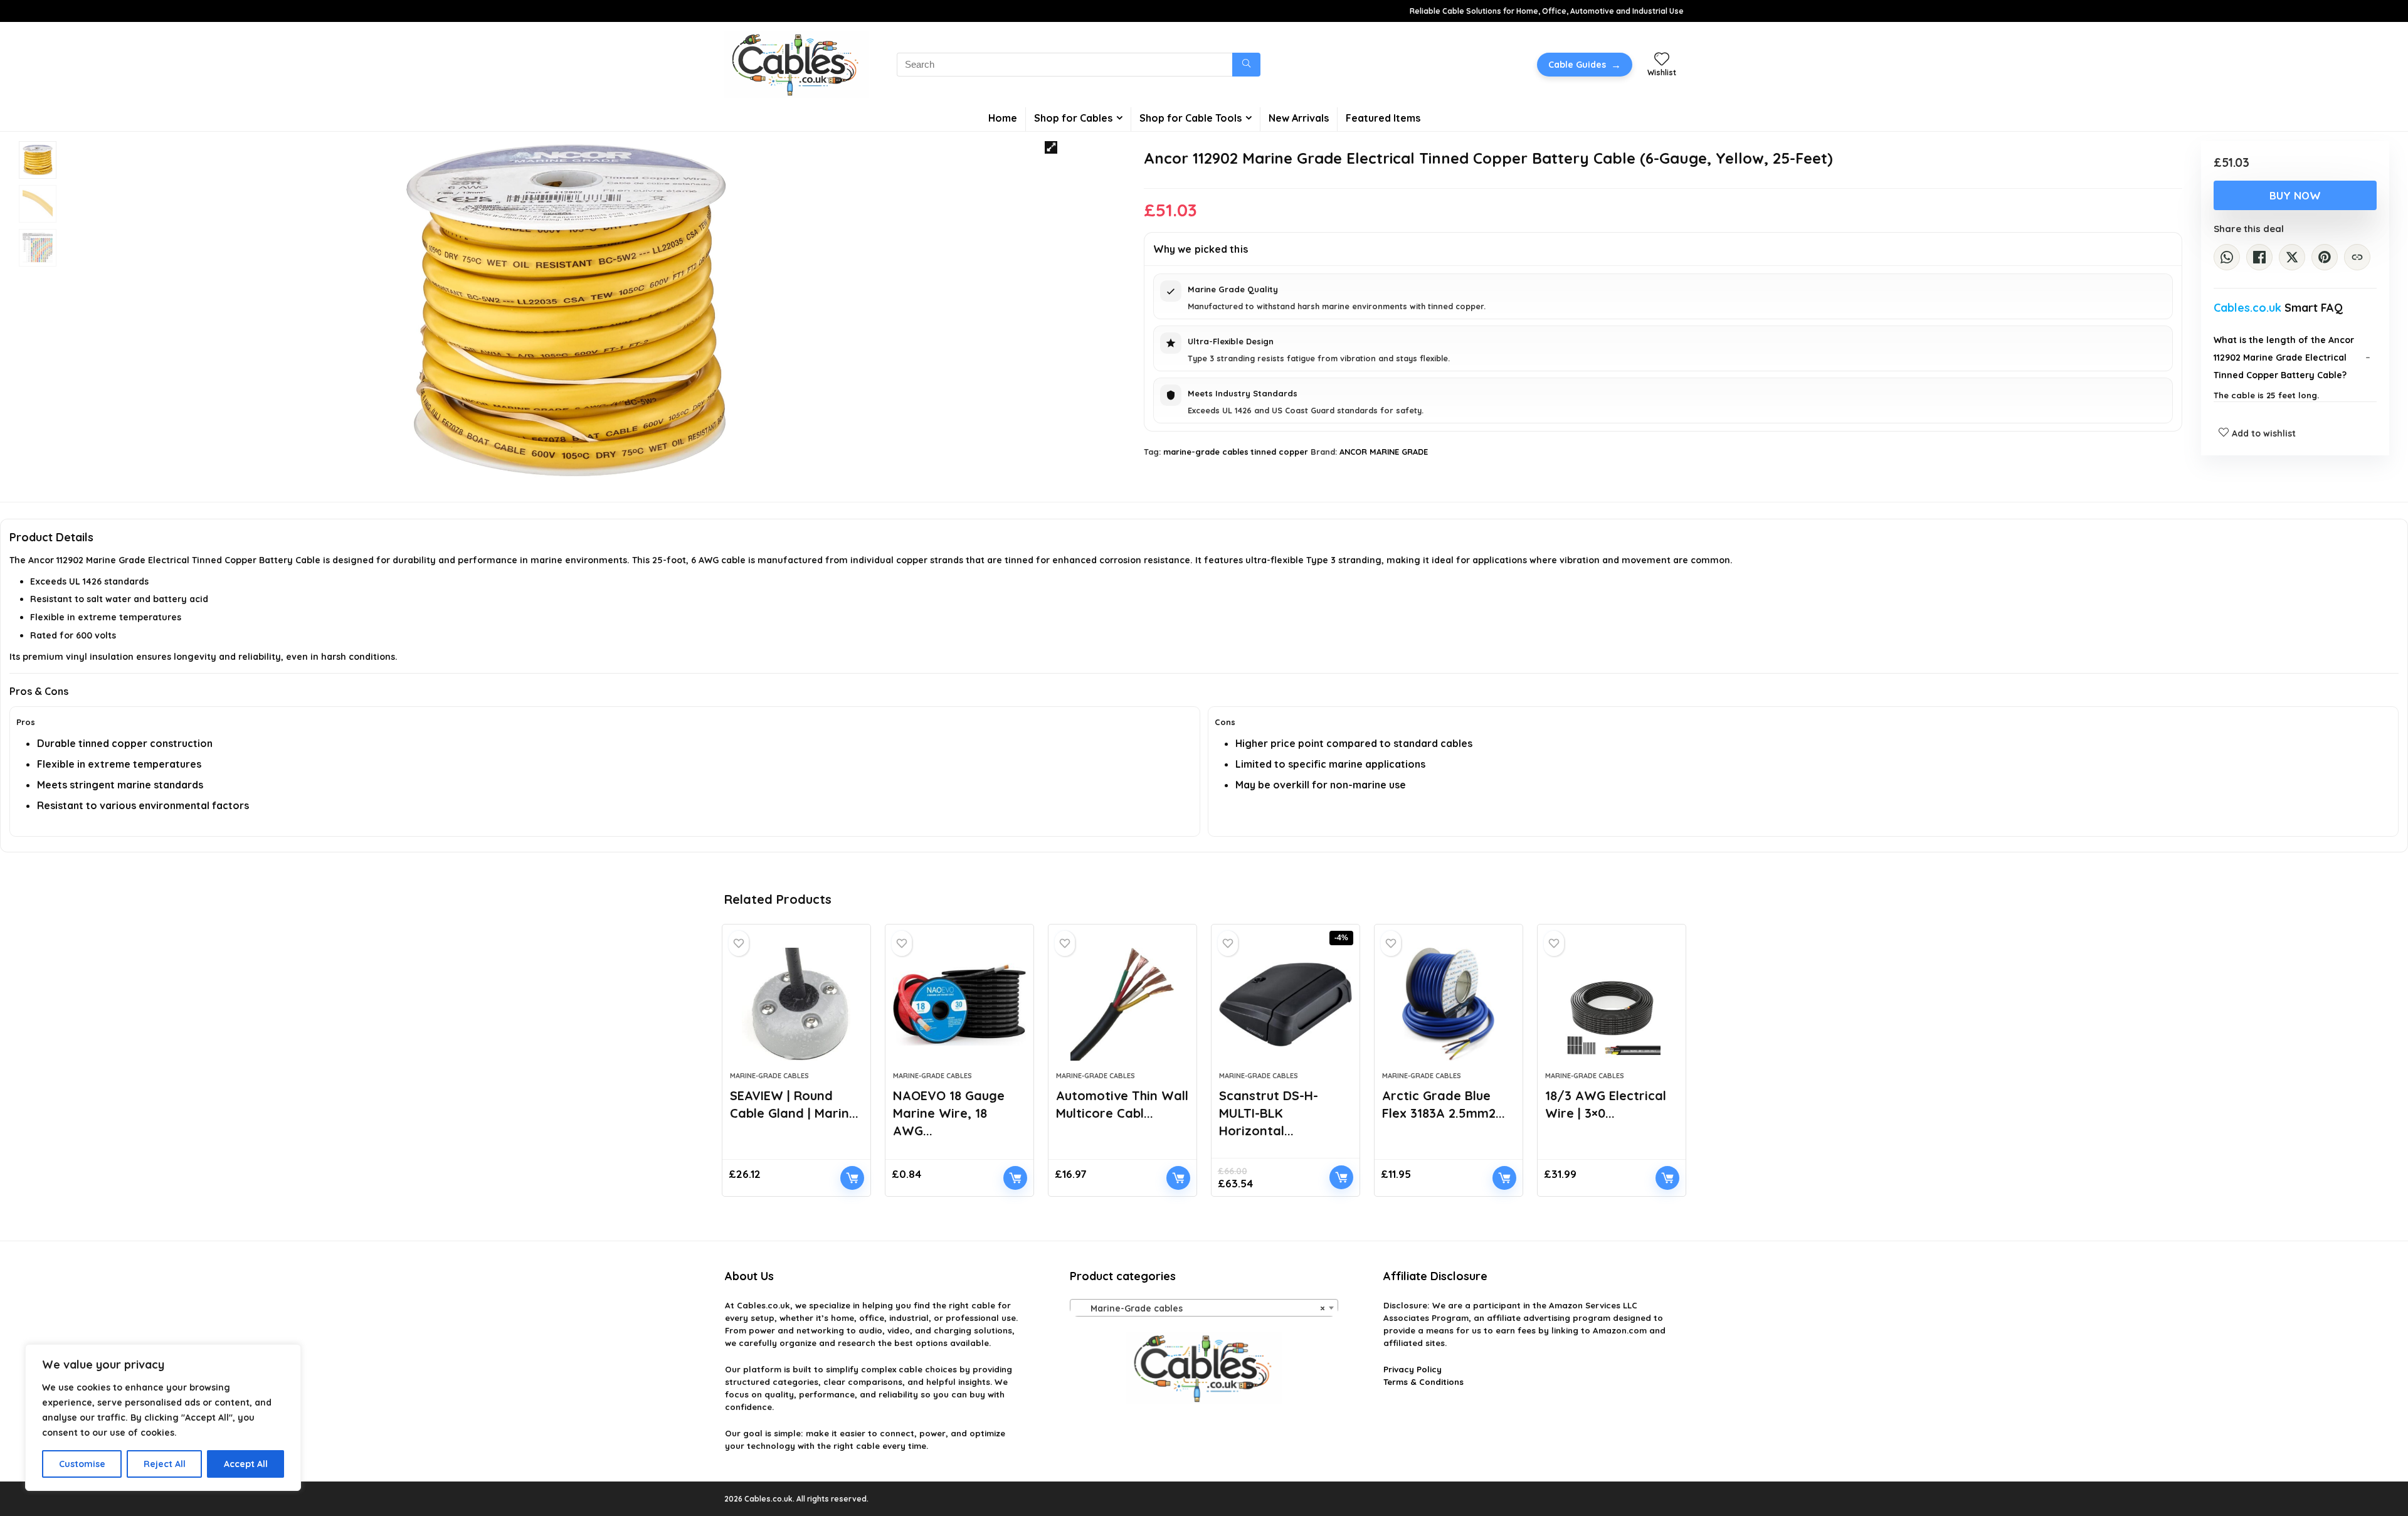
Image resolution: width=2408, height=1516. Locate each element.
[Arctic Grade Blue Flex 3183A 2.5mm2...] (1449, 1004)
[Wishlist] (1662, 60)
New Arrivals (1299, 118)
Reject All (165, 1464)
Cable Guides (1585, 65)
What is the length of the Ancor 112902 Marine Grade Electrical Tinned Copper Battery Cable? (2284, 358)
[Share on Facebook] (2259, 257)
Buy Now (2295, 195)
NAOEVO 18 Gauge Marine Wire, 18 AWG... (949, 1113)
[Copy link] (2357, 257)
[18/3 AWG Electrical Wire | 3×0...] (1612, 1004)
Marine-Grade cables (769, 1076)
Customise (82, 1464)
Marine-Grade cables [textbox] (1200, 1308)
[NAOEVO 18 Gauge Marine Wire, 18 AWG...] (959, 1004)
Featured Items (1383, 118)
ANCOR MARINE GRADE (1384, 452)
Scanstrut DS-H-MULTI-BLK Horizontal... (1269, 1113)
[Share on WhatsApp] (2227, 257)
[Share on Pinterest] (2325, 257)
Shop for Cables (1073, 118)
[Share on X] (2292, 257)
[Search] (1246, 65)
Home (1003, 118)
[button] (1051, 147)
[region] (163, 1418)
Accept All (246, 1464)
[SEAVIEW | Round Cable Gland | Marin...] (796, 1004)
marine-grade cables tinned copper (1236, 452)
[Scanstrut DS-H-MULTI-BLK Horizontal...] (1286, 1004)
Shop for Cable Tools (1191, 118)
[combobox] (1204, 1308)
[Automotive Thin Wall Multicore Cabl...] (1122, 1004)
